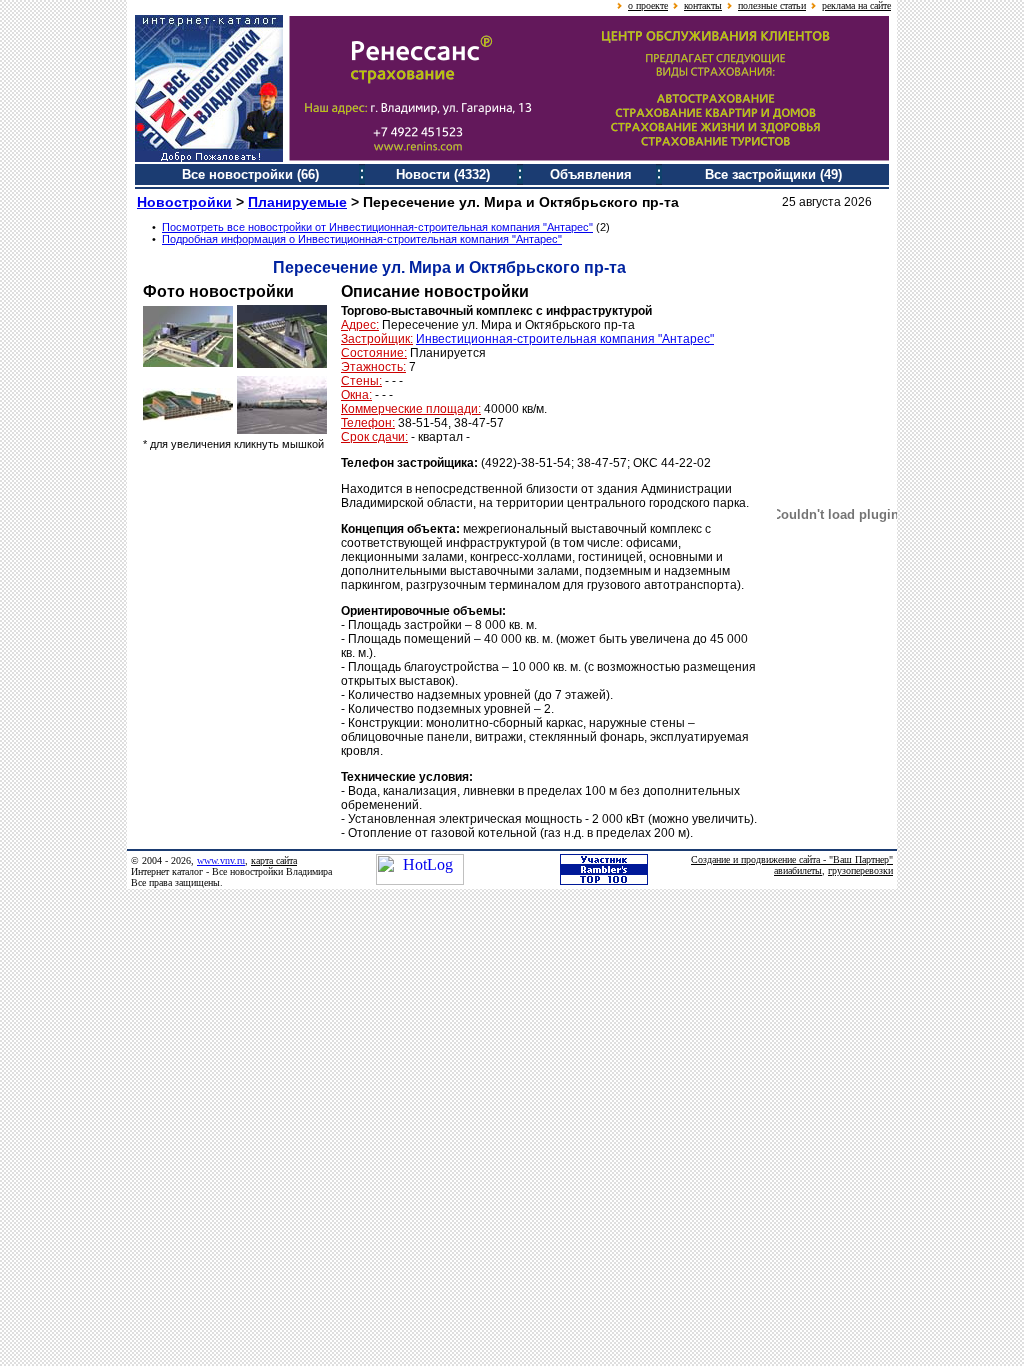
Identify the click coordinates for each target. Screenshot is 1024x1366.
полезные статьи (772, 5)
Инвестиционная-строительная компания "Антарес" (565, 339)
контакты (703, 5)
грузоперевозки (860, 870)
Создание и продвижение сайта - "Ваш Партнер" (792, 859)
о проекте (648, 5)
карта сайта (274, 860)
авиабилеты (798, 870)
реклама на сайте (856, 5)
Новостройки (184, 202)
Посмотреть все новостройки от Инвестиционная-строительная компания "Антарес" (377, 227)
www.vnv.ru (221, 860)
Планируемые (297, 202)
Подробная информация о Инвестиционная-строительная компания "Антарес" (362, 239)
